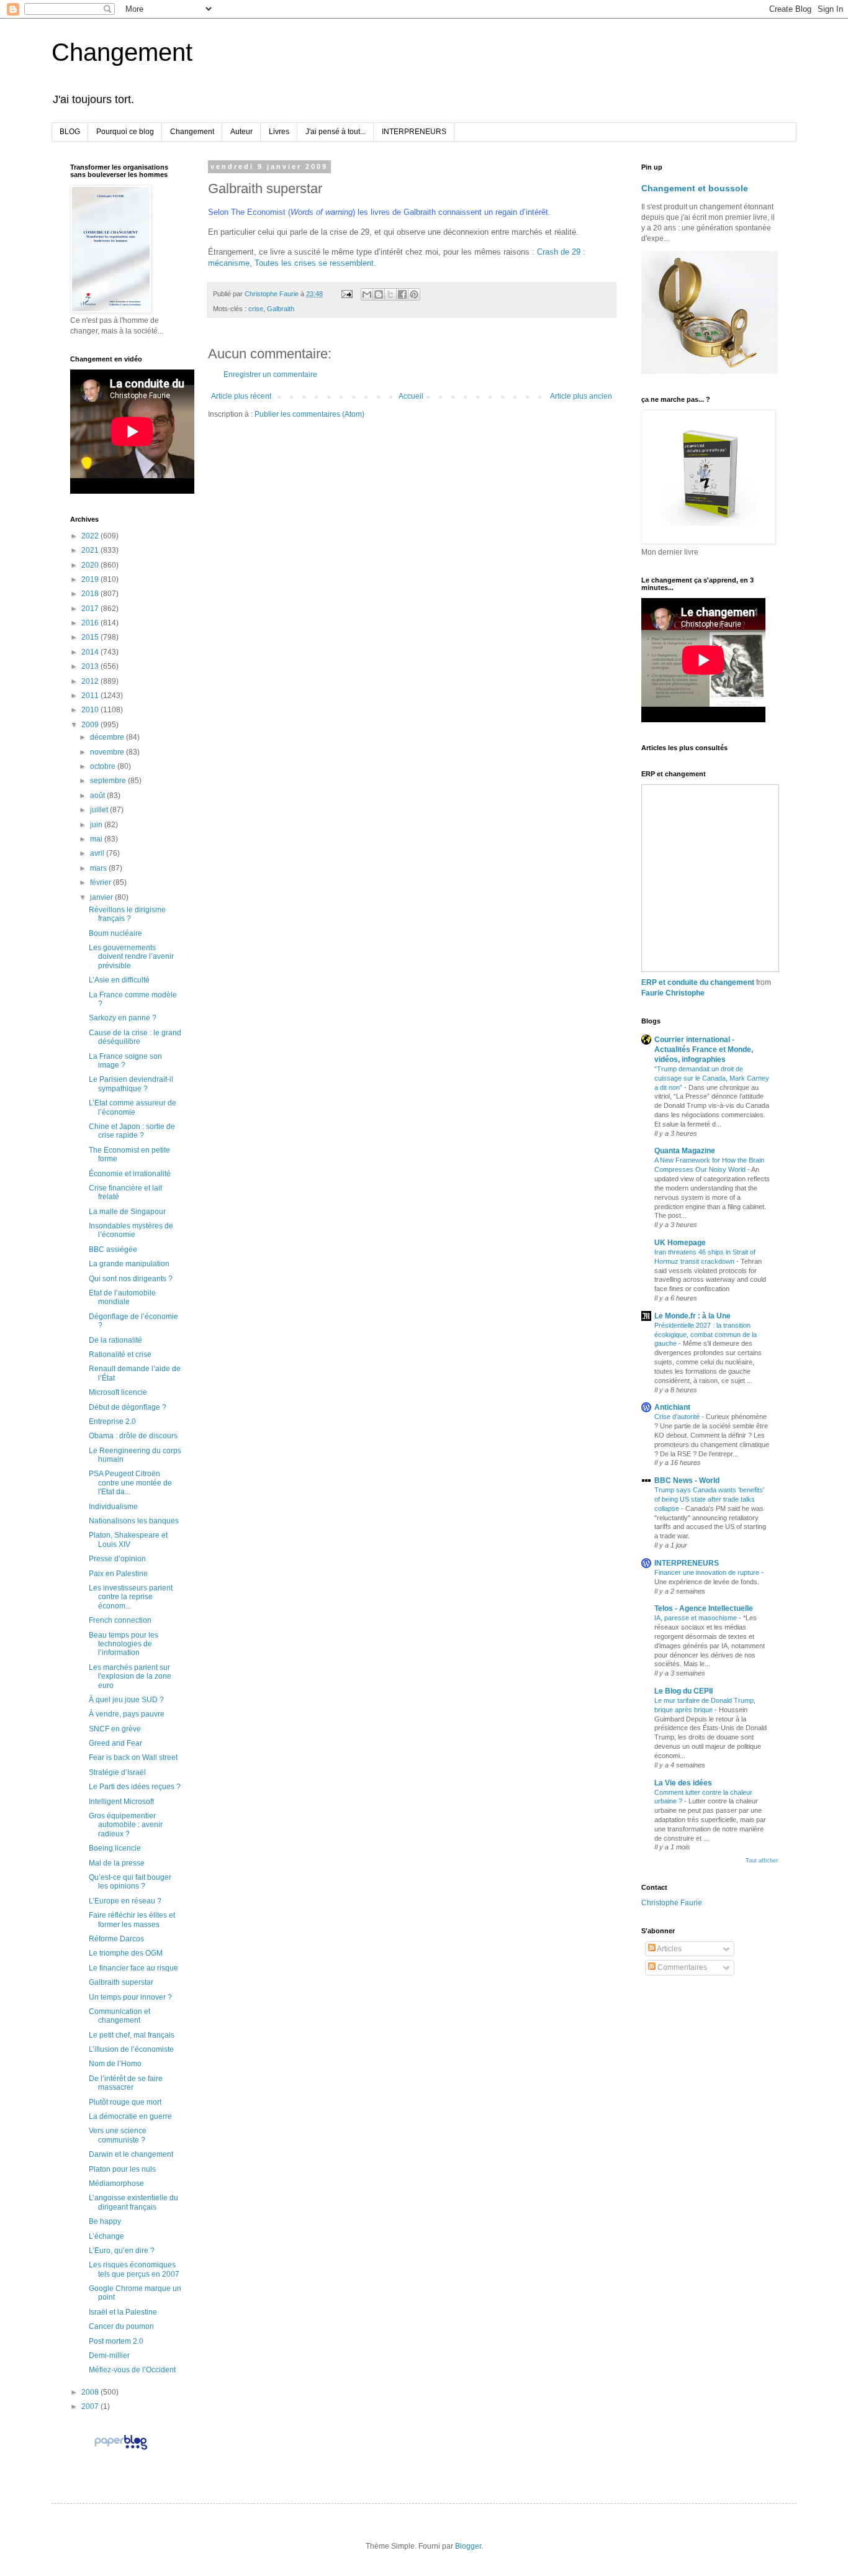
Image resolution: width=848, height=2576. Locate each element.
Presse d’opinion (117, 1559)
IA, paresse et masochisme (697, 1618)
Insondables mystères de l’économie (131, 1230)
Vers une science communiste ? (118, 2135)
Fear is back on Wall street (133, 1757)
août (98, 796)
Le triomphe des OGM (126, 1953)
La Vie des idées (683, 1783)
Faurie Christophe (673, 993)
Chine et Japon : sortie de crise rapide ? (132, 1131)
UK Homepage (680, 1243)
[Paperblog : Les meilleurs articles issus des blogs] (121, 2449)
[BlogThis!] (379, 294)
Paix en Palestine (118, 1574)
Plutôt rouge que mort (125, 2102)
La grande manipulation (129, 1264)
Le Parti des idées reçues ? (135, 1787)
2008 (91, 2392)
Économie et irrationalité (130, 1174)
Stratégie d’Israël (117, 1772)
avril (98, 853)
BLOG (70, 132)
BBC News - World (687, 1481)
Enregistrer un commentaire (270, 374)
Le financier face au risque (133, 1968)
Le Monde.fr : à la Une (692, 1316)
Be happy (105, 2221)
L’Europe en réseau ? (125, 1901)
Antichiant (672, 1407)
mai (97, 839)
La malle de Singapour (127, 1212)
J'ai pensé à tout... (336, 132)
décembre (108, 737)
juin (97, 825)
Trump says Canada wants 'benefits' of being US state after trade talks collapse (709, 1499)
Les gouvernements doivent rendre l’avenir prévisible (131, 957)
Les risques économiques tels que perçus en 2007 (134, 2269)
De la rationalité (115, 1340)
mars (99, 868)
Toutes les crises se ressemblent (314, 263)
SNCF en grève (115, 1729)
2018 (91, 594)
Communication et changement (120, 2016)
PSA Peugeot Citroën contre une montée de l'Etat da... (130, 1483)
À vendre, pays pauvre (127, 1714)
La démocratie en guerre (130, 2116)
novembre (108, 752)
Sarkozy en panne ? (123, 1018)
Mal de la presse (117, 1863)
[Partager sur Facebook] (402, 294)
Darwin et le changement (131, 2154)
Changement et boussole (695, 188)
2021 (91, 550)
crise (256, 309)
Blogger (468, 2546)
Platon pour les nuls (122, 2169)
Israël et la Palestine (123, 2312)
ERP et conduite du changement (698, 982)
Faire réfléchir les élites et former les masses (132, 1920)
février (101, 882)
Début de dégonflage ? (128, 1407)
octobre (104, 766)
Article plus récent (241, 396)
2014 (91, 652)
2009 (91, 725)
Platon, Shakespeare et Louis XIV (128, 1540)
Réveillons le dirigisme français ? (127, 914)
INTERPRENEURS (414, 132)
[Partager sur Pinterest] (414, 294)
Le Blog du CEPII (683, 1691)
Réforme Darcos (116, 1939)
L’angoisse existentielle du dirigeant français (133, 2202)
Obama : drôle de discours (133, 1436)
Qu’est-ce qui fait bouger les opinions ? (130, 1882)
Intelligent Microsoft (121, 1802)
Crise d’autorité (678, 1417)
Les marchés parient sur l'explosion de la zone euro (130, 1676)
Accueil (411, 396)
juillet (100, 810)
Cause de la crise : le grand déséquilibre (135, 1037)
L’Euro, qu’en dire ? (122, 2251)
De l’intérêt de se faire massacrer (126, 2083)
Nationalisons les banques (134, 1521)
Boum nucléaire (115, 933)
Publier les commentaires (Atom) (309, 414)
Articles (669, 1949)
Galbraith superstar (121, 1982)
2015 (91, 637)
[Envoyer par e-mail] (367, 294)
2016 (91, 623)
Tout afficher (762, 1861)
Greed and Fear (115, 1743)
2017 (91, 609)
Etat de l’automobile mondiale (122, 1297)
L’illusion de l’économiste (131, 2049)
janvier (102, 897)
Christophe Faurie (672, 1903)
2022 (91, 536)
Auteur (241, 132)
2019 (91, 579)
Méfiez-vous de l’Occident (132, 2370)
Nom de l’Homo (115, 2064)
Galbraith (281, 309)
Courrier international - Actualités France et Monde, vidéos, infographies (704, 1050)
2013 (91, 666)
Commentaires (681, 1967)
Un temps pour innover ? (130, 1997)
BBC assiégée (113, 1249)
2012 (91, 681)
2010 (91, 710)
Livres (279, 132)
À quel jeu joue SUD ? (126, 1700)
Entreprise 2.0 (112, 1422)
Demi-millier (109, 2356)
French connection (120, 1620)
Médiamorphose (116, 2184)
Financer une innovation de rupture (708, 1572)
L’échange (106, 2236)
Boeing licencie (115, 1848)
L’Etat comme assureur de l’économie (133, 1107)
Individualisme (113, 1507)
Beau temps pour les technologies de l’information (124, 1644)
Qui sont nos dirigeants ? (131, 1279)
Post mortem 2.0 (116, 2341)
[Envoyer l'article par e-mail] (346, 294)
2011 (91, 696)
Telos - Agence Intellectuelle (704, 1608)
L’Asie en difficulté (119, 980)
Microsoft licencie (118, 1392)
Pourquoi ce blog (125, 132)
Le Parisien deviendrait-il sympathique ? (131, 1084)
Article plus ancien (581, 396)
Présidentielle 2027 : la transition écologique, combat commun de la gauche (706, 1335)
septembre (109, 781)
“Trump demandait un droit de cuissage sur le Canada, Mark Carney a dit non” (712, 1078)
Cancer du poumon (121, 2326)
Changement (122, 52)
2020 (91, 565)
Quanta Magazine (685, 1151)
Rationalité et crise (120, 1354)
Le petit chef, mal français (132, 2035)
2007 (91, 2406)
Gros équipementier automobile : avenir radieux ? (126, 1825)
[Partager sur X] (390, 294)
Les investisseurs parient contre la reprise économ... (131, 1597)
